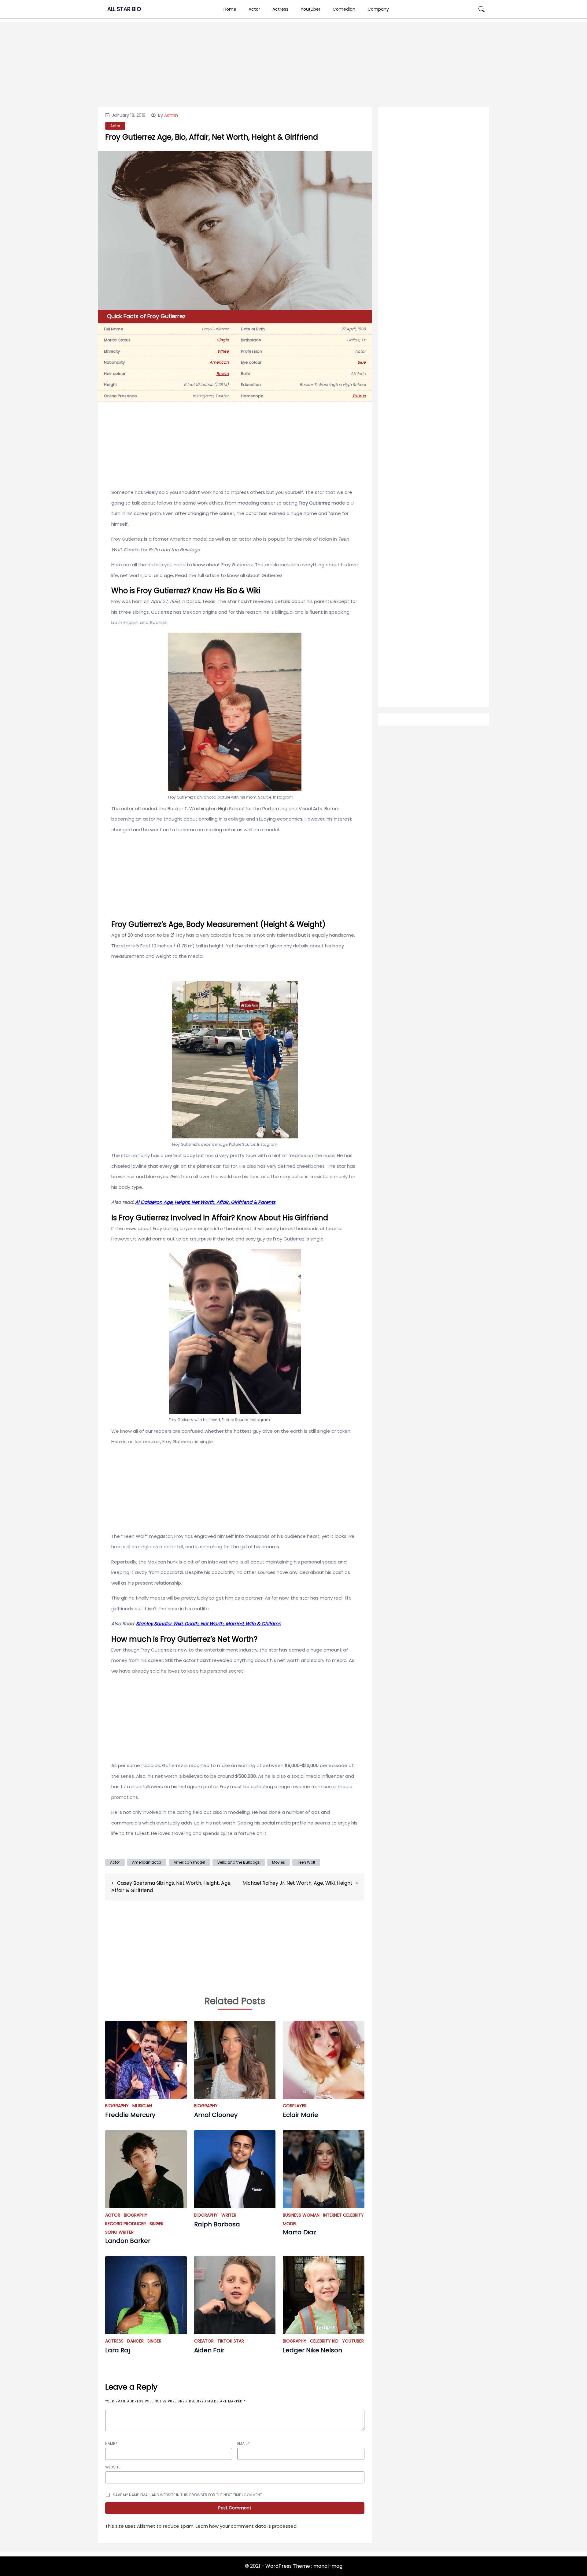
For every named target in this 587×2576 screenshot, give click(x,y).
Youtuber (310, 9)
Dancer (135, 2341)
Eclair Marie (301, 2115)
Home (230, 9)
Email (244, 2444)
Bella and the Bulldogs (239, 1862)
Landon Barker (128, 2241)
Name (111, 2444)
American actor (147, 1862)
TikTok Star (231, 2341)
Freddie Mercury (130, 2115)
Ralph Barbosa (217, 2224)
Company (378, 9)
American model (189, 1862)
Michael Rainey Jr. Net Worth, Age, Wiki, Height (297, 1883)
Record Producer (126, 2224)
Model (290, 2224)
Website (113, 2467)
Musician (142, 2106)
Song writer (119, 2232)
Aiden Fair (209, 2350)
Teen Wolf (306, 1862)
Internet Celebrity (343, 2215)
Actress (280, 9)
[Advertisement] (434, 358)
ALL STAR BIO (124, 9)
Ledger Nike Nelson (312, 2350)
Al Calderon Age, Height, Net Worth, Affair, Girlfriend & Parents (205, 1202)
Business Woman (301, 2215)
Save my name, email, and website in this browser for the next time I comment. (188, 2495)
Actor (254, 9)
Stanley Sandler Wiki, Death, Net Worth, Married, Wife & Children (209, 1624)
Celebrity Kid (324, 2341)
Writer (229, 2215)
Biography (117, 2106)
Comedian (344, 9)
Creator (204, 2341)
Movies (279, 1862)
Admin (171, 115)
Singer (157, 2224)
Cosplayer (295, 2106)
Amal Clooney (216, 2115)
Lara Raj (118, 2350)
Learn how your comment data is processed (246, 2526)
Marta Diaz (299, 2232)
